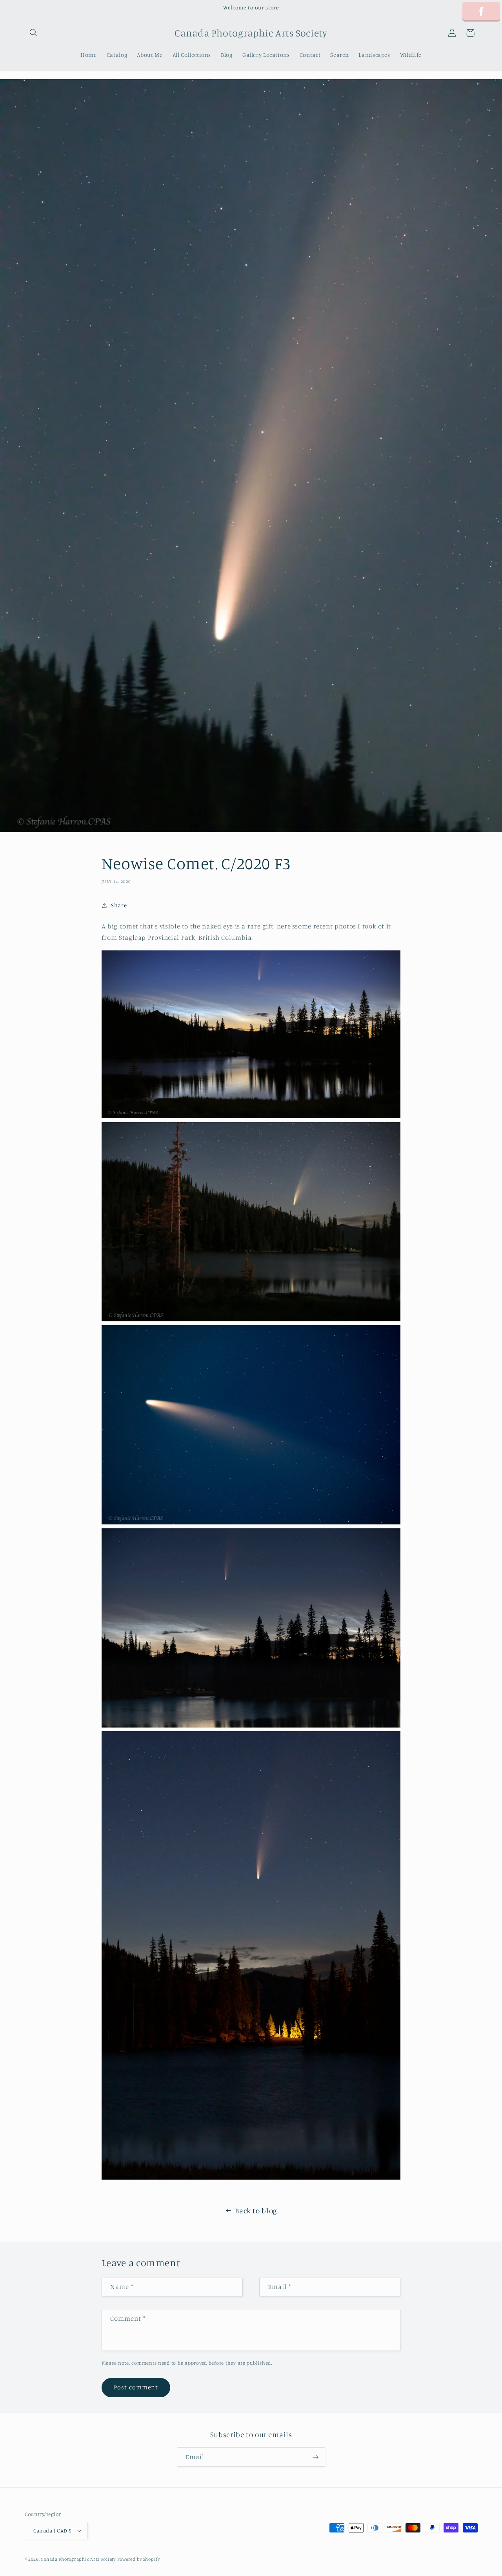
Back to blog (256, 2210)
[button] (34, 33)
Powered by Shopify (139, 2559)
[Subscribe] (316, 2457)
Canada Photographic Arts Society (78, 2559)
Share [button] (119, 905)
